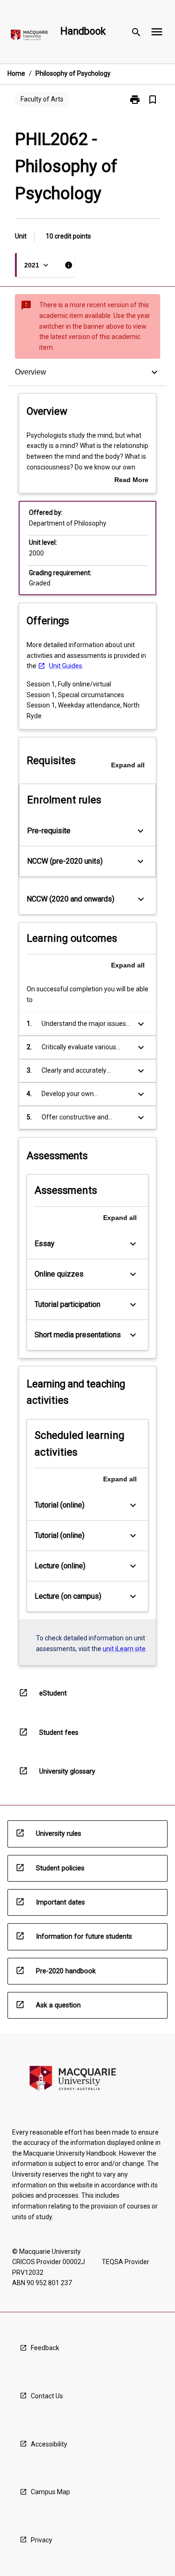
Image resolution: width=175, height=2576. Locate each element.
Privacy (42, 2540)
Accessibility (49, 2444)
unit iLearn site (124, 1649)
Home (16, 73)
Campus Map (50, 2492)
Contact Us (47, 2396)
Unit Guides (66, 666)
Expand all (128, 765)
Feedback (45, 2348)
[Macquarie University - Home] (29, 37)
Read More (131, 481)
